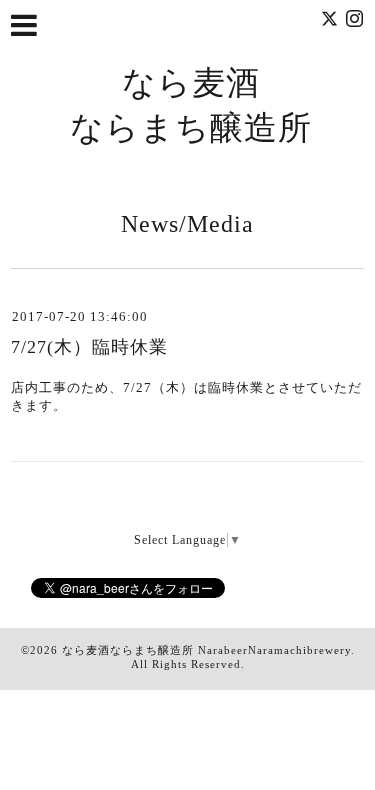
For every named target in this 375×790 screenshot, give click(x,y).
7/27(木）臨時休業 (89, 347)
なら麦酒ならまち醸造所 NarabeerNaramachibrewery (206, 650)
